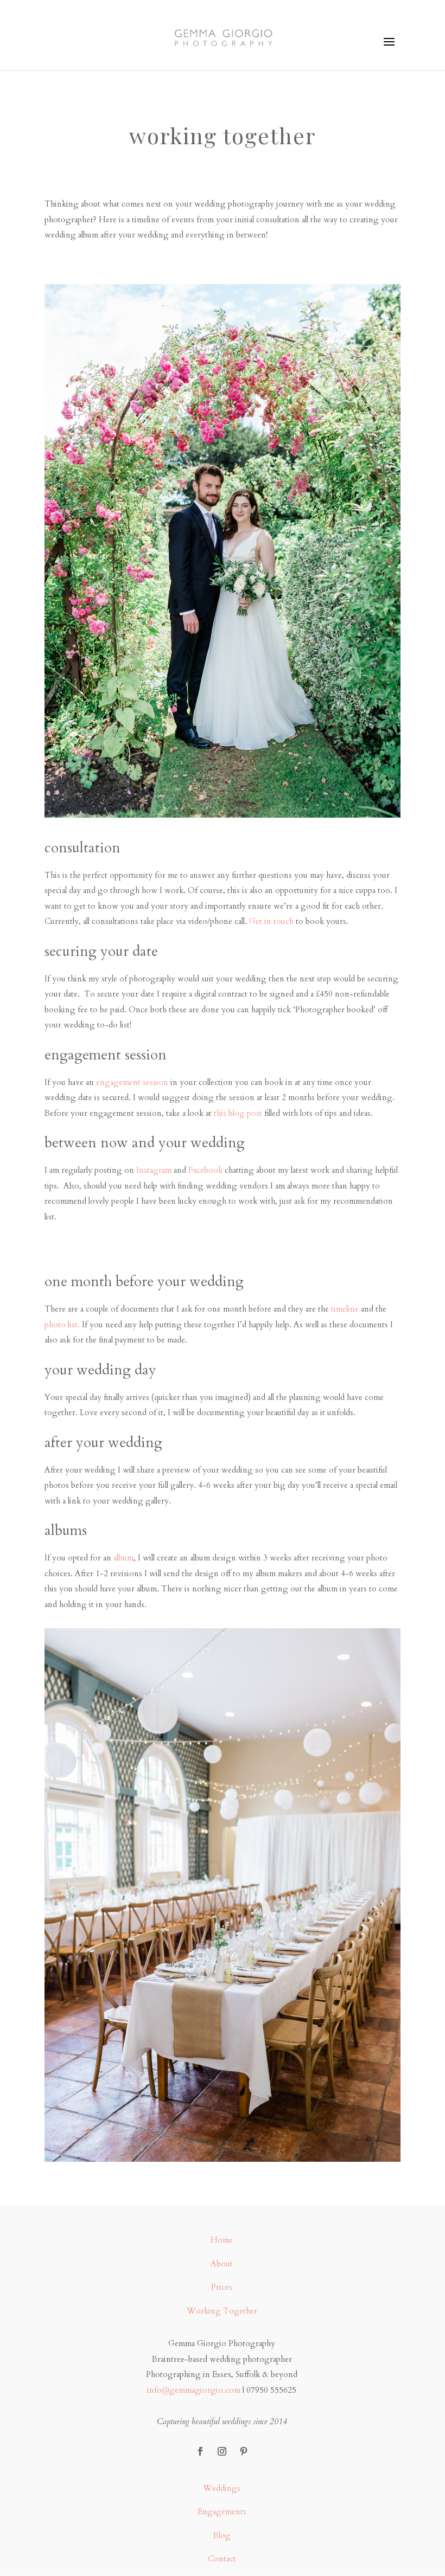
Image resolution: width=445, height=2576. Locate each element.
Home (222, 2240)
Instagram (154, 1170)
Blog (222, 2535)
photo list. (62, 1325)
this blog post (238, 1113)
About (222, 2264)
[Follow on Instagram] (222, 2451)
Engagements (222, 2511)
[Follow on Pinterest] (244, 2451)
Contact (222, 2559)
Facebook (205, 1170)
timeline (345, 1309)
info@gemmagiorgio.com (194, 2390)
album (123, 1558)
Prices (222, 2287)
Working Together (222, 2311)
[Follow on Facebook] (200, 2451)
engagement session (132, 1082)
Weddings (222, 2488)
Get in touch (271, 921)
